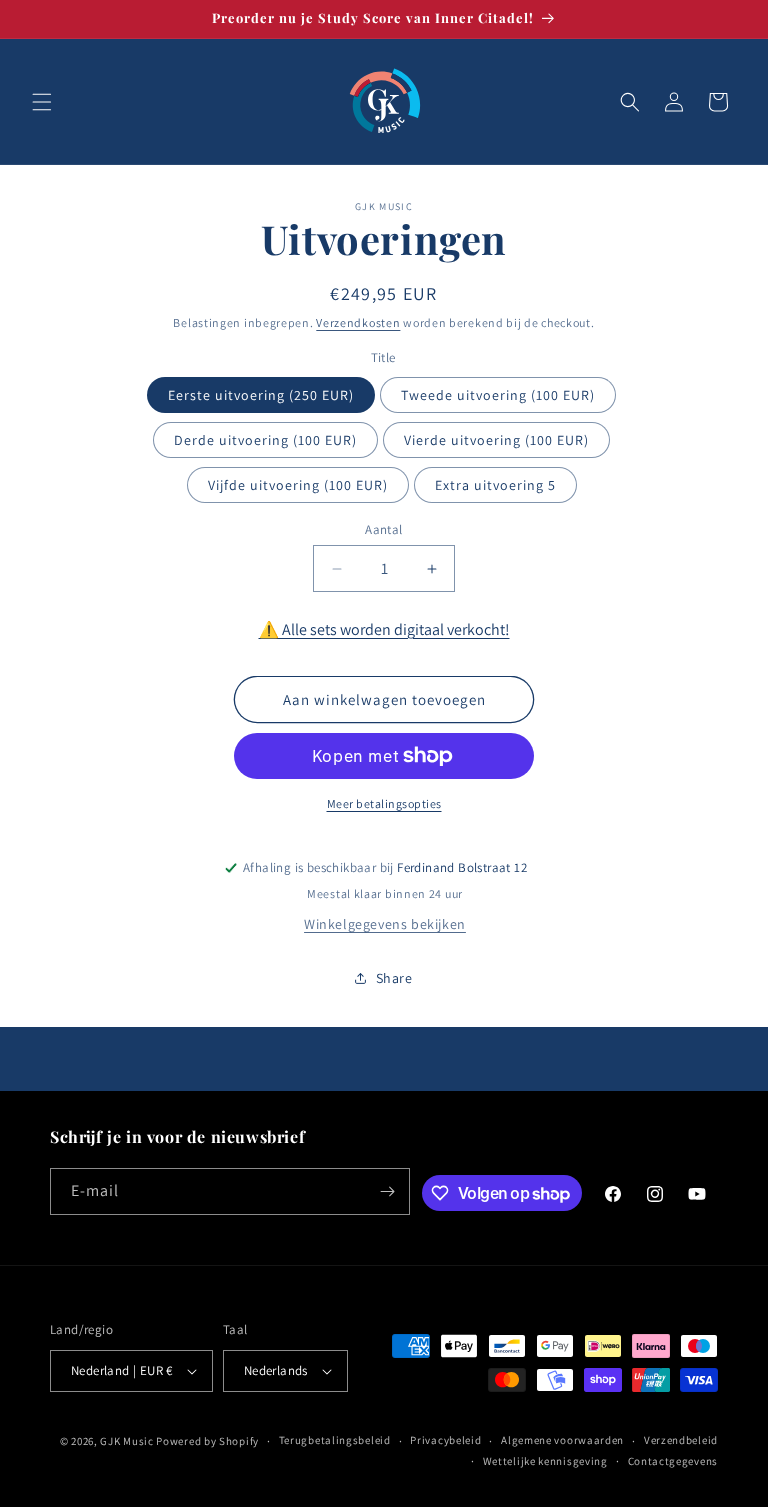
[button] (42, 102)
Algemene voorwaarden (562, 1440)
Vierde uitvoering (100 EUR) (496, 440)
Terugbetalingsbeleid (335, 1440)
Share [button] (394, 978)
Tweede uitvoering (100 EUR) (498, 395)
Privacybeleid (445, 1440)
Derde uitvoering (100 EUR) (265, 440)
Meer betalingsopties (384, 803)
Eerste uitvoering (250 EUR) (261, 395)
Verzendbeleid (681, 1440)
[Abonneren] (387, 1191)
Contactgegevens (673, 1461)
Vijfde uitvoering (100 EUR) (298, 485)
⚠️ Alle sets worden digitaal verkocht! (384, 629)
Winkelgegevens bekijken (385, 924)
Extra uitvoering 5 (495, 485)
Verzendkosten (358, 322)
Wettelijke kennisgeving (545, 1461)
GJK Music (126, 1441)
